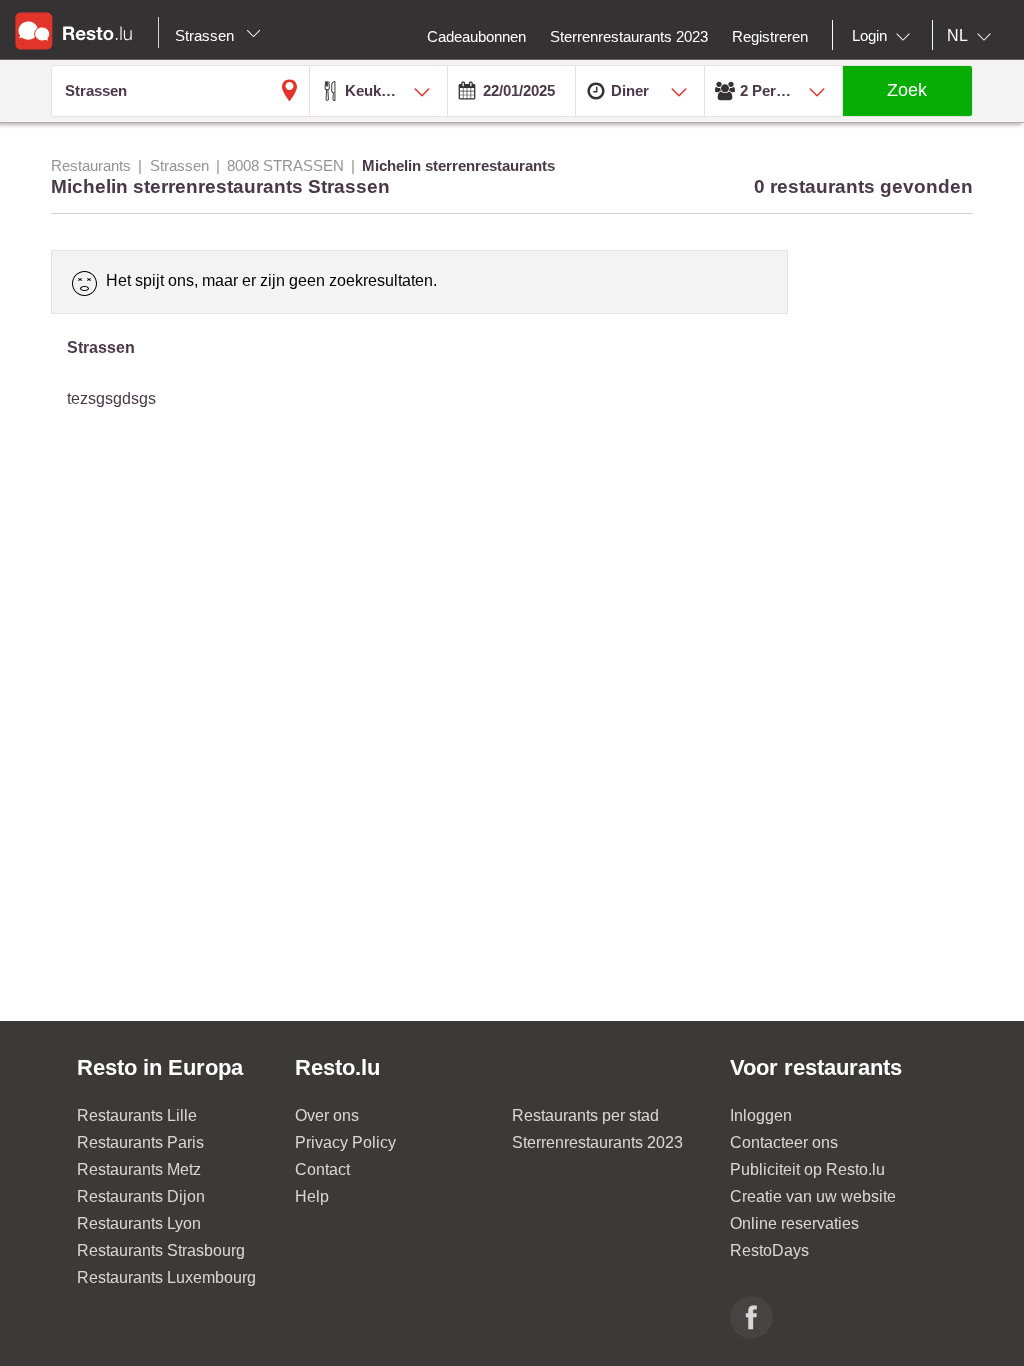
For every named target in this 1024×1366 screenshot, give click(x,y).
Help (312, 1196)
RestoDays (769, 1250)
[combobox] (885, 36)
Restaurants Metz (139, 1169)
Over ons (327, 1115)
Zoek (907, 90)
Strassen (206, 35)
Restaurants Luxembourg (166, 1277)
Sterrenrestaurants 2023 (597, 1142)
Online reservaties (794, 1223)
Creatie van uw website (813, 1196)
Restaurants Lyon (139, 1223)
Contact (322, 1169)
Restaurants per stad (585, 1115)
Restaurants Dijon (141, 1196)
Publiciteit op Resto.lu (807, 1169)
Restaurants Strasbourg (161, 1250)
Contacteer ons (784, 1142)
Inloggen (761, 1115)
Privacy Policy (345, 1142)
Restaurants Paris (140, 1142)
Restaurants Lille (137, 1115)
